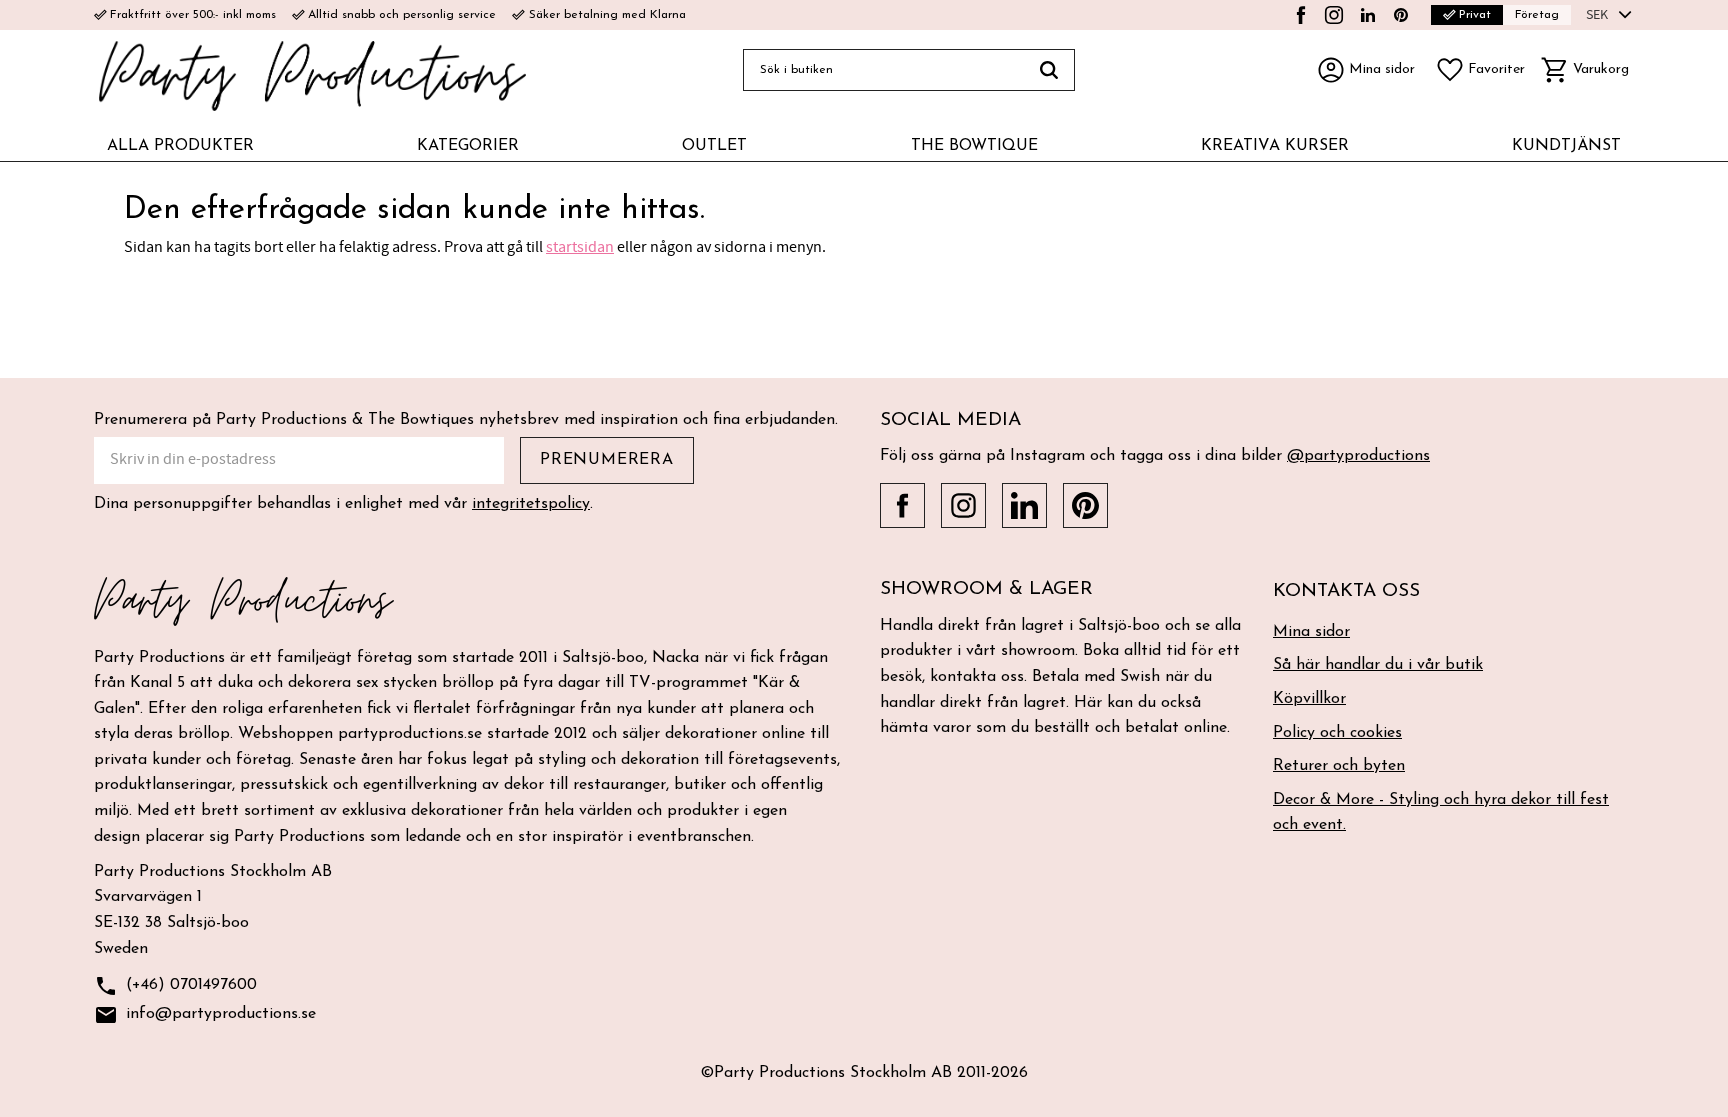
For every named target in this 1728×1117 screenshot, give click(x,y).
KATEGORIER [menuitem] (468, 146)
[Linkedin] (1368, 15)
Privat (1467, 14)
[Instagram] (1334, 15)
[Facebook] (1301, 15)
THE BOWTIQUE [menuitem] (974, 146)
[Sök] (1049, 70)
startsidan (580, 247)
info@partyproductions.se (205, 1015)
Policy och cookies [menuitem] (1337, 733)
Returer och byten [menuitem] (1339, 766)
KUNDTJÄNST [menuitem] (1566, 146)
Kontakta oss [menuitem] (1346, 591)
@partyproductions (1358, 456)
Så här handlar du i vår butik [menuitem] (1378, 665)
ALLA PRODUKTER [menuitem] (180, 146)
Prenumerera (607, 460)
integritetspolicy (531, 504)
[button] (1480, 70)
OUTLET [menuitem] (714, 146)
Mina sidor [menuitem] (1311, 632)
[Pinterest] (1401, 15)
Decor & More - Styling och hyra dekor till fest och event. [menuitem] (1441, 813)
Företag (1537, 15)
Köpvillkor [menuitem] (1309, 699)
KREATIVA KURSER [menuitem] (1275, 146)
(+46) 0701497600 (175, 986)
